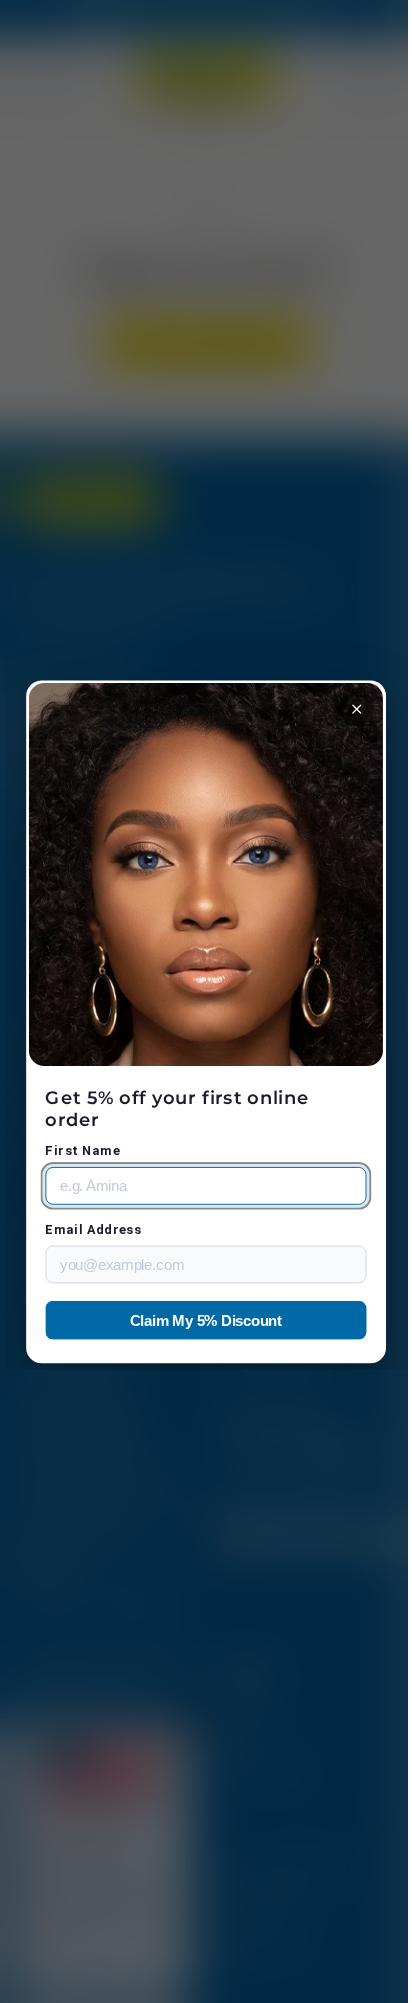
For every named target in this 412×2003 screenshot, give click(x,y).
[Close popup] (346, 709)
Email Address (89, 1229)
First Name (78, 1150)
